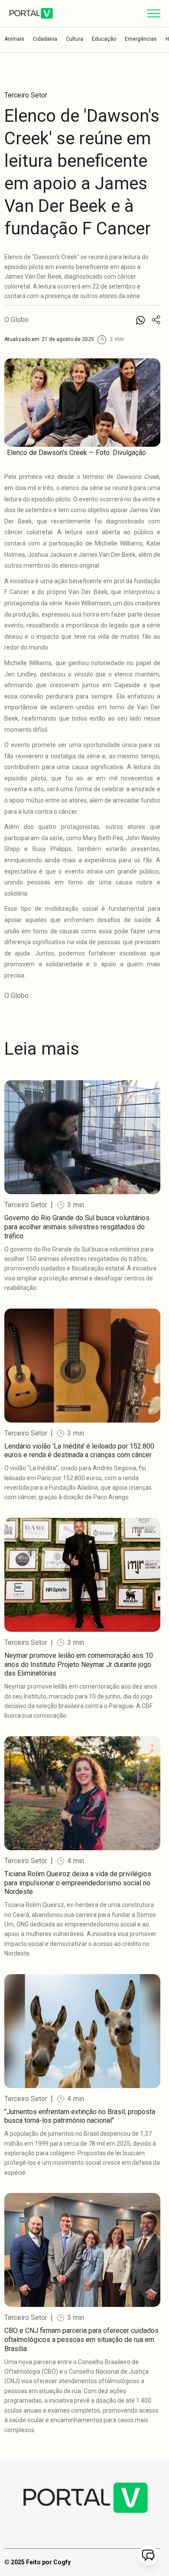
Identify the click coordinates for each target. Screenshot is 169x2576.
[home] (31, 13)
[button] (154, 13)
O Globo (16, 320)
